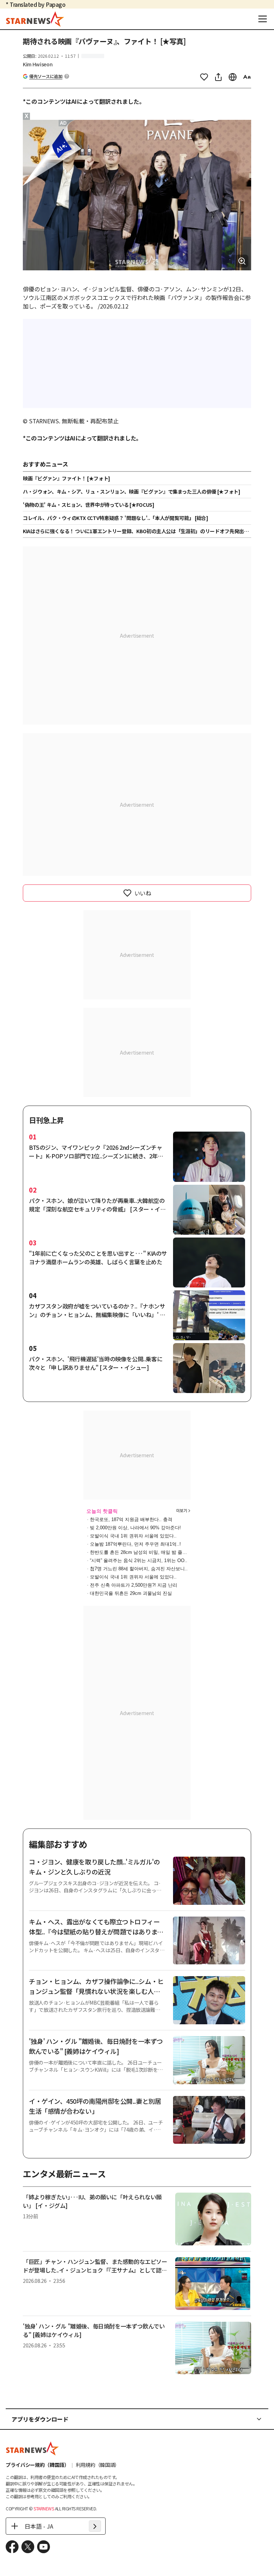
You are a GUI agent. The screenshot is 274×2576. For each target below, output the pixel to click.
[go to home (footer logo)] (32, 2448)
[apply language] (95, 2526)
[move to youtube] (44, 2547)
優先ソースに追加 (46, 76)
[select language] (233, 77)
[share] (218, 77)
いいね (143, 893)
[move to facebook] (12, 2547)
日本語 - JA (39, 2526)
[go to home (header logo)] (35, 19)
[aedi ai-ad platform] (64, 123)
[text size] (247, 77)
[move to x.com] (28, 2547)
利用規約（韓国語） (98, 2465)
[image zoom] (242, 261)
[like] (204, 77)
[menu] (263, 19)
